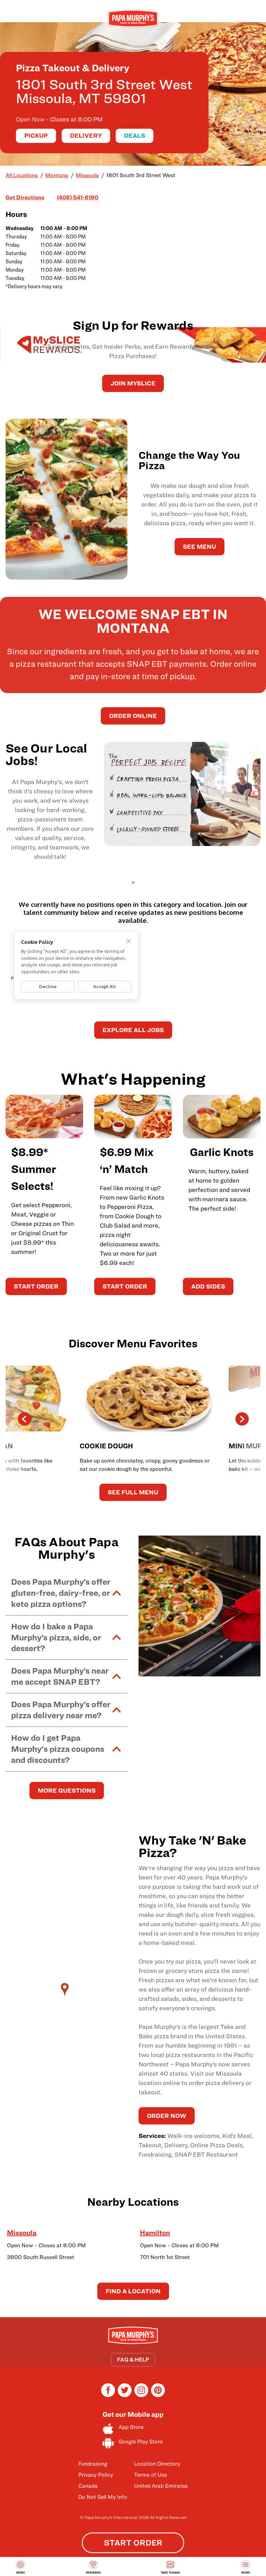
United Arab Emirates (161, 2486)
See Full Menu (133, 1492)
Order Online (133, 716)
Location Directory (157, 2464)
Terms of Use (150, 2475)
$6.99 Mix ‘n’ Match (127, 1160)
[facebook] (108, 2395)
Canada (88, 2486)
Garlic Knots (222, 1152)
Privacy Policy (96, 2475)
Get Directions (25, 197)
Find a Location (133, 2291)
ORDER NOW (167, 2116)
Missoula (22, 2233)
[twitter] (125, 2395)
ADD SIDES (208, 1286)
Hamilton (155, 2233)
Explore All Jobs (133, 1030)
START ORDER (36, 1286)
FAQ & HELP (133, 2360)
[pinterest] (158, 2395)
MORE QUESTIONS (67, 1790)
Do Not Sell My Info (103, 2497)
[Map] (66, 1996)
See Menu (199, 547)
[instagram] (141, 2395)
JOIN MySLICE (133, 383)
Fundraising (93, 2464)
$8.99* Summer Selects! (34, 1169)
